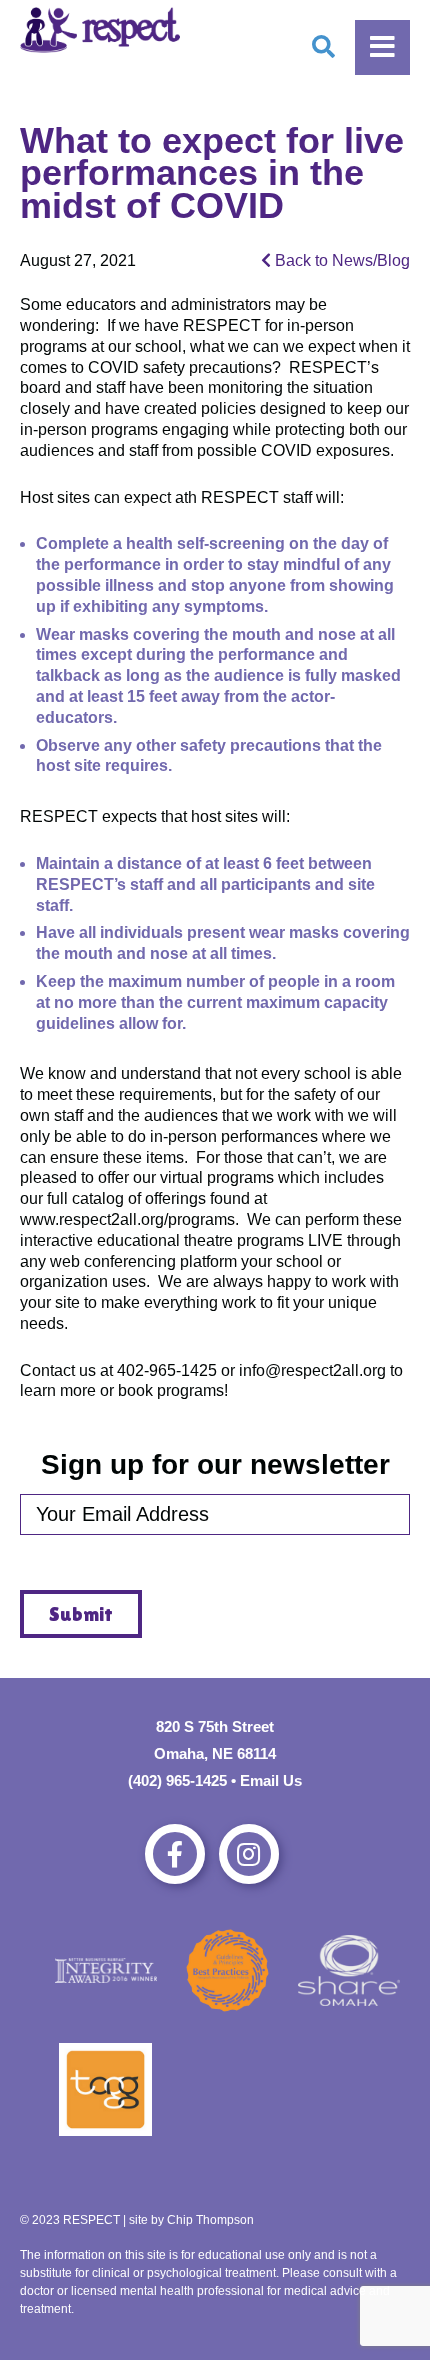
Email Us (271, 1780)
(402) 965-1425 (177, 1780)
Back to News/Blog (340, 260)
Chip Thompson (210, 2220)
